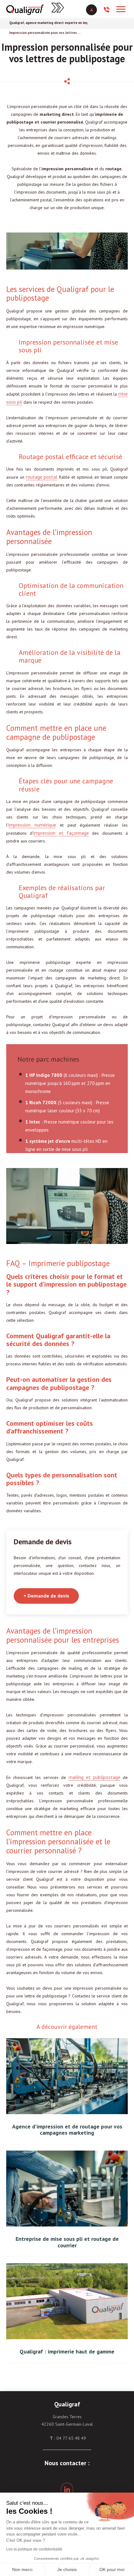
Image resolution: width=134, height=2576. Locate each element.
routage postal (42, 477)
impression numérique (32, 825)
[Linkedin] (67, 2489)
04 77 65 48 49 (71, 2438)
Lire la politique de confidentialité (34, 2549)
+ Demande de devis (46, 1596)
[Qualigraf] (25, 9)
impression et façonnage (61, 833)
